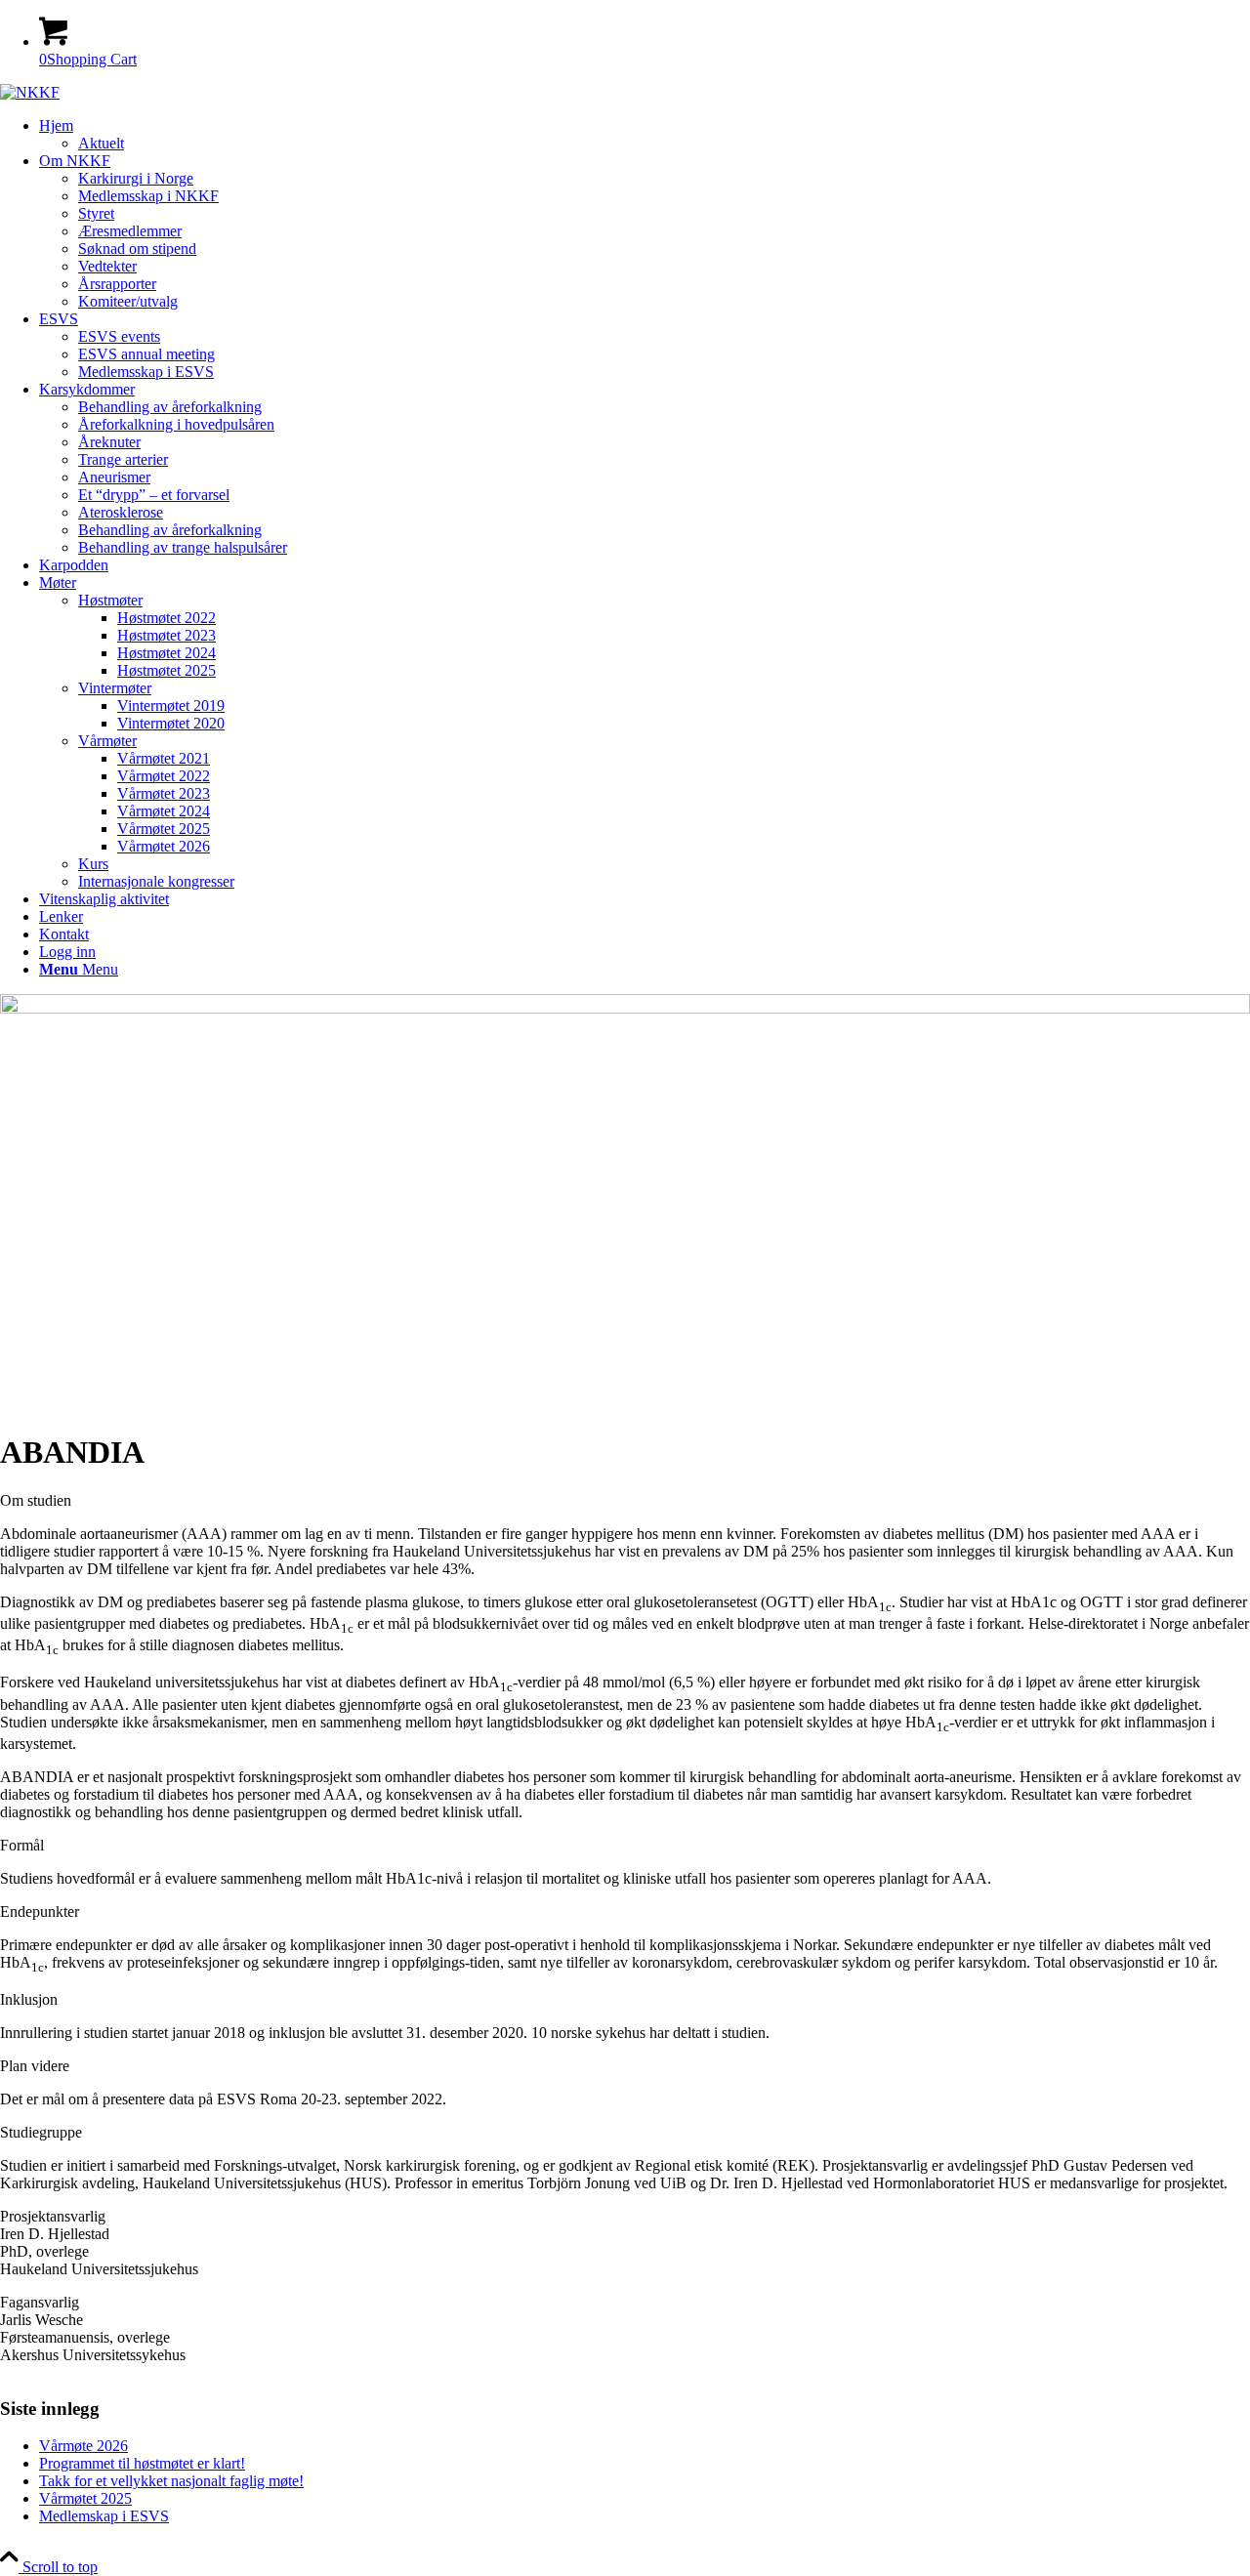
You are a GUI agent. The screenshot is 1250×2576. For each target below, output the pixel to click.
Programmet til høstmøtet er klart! (142, 2463)
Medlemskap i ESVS (104, 2516)
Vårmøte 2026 (83, 2446)
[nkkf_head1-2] (30, 92)
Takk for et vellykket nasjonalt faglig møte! (171, 2481)
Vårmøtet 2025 (85, 2498)
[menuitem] (645, 135)
